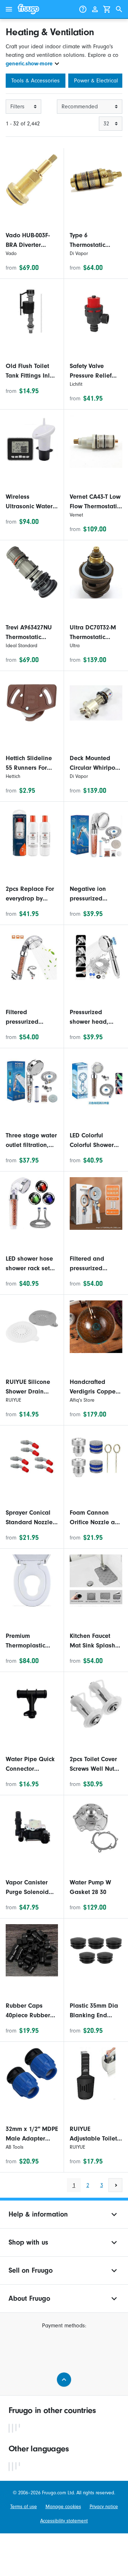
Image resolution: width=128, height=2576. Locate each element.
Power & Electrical (96, 81)
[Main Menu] (9, 9)
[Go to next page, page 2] (115, 2185)
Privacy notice (104, 2507)
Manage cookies (63, 2507)
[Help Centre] (83, 9)
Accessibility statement (64, 2521)
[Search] (119, 9)
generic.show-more (29, 64)
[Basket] (107, 9)
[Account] (95, 9)
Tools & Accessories (36, 81)
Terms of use (24, 2507)
